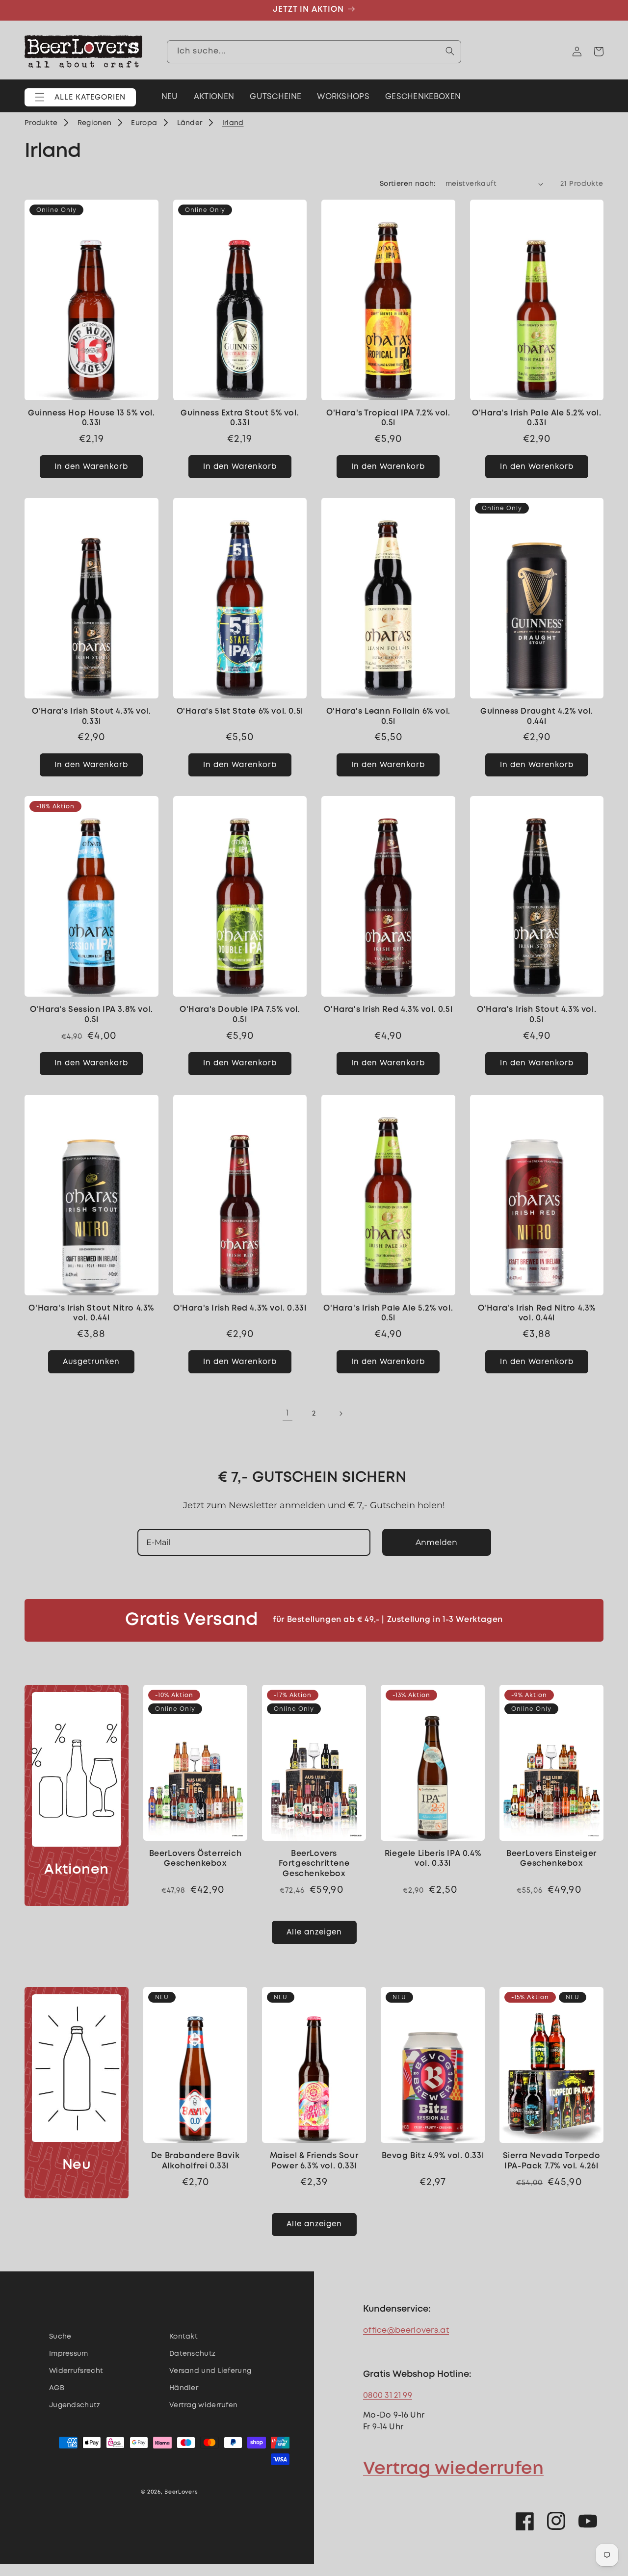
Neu (77, 2165)
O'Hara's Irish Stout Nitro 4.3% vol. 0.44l (91, 1314)
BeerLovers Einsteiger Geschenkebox (551, 1859)
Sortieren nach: (408, 184)
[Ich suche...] (450, 51)
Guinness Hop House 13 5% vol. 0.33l (91, 418)
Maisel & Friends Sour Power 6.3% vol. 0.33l (314, 2161)
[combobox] (314, 51)
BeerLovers (181, 2492)
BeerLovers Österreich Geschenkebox (196, 1859)
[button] (80, 97)
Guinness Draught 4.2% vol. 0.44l (537, 717)
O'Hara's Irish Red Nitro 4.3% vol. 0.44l (537, 1314)
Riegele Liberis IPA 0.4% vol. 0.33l (433, 1859)
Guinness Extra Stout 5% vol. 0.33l (240, 418)
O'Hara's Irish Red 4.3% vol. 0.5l (388, 1010)
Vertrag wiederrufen (453, 2469)
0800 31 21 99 (388, 2396)
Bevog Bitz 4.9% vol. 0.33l (433, 2156)
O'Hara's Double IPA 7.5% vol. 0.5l (240, 1015)
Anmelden (436, 1542)
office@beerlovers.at (406, 2331)
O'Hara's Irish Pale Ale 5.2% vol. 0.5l (388, 1314)
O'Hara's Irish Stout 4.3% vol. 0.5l (536, 1015)
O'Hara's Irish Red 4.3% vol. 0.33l (240, 1308)
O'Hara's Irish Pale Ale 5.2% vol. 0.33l (537, 418)
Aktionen (77, 1870)
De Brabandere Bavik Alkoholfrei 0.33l (195, 2161)
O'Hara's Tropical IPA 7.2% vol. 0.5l (388, 418)
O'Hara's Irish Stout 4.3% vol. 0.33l (92, 717)
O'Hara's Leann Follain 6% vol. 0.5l (388, 717)
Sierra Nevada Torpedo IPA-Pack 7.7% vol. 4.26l (552, 2161)
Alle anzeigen (314, 1932)
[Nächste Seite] (340, 1414)
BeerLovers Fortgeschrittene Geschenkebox (314, 1864)
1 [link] (287, 1413)
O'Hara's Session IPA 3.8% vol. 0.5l (92, 1015)
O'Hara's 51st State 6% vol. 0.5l (240, 711)
